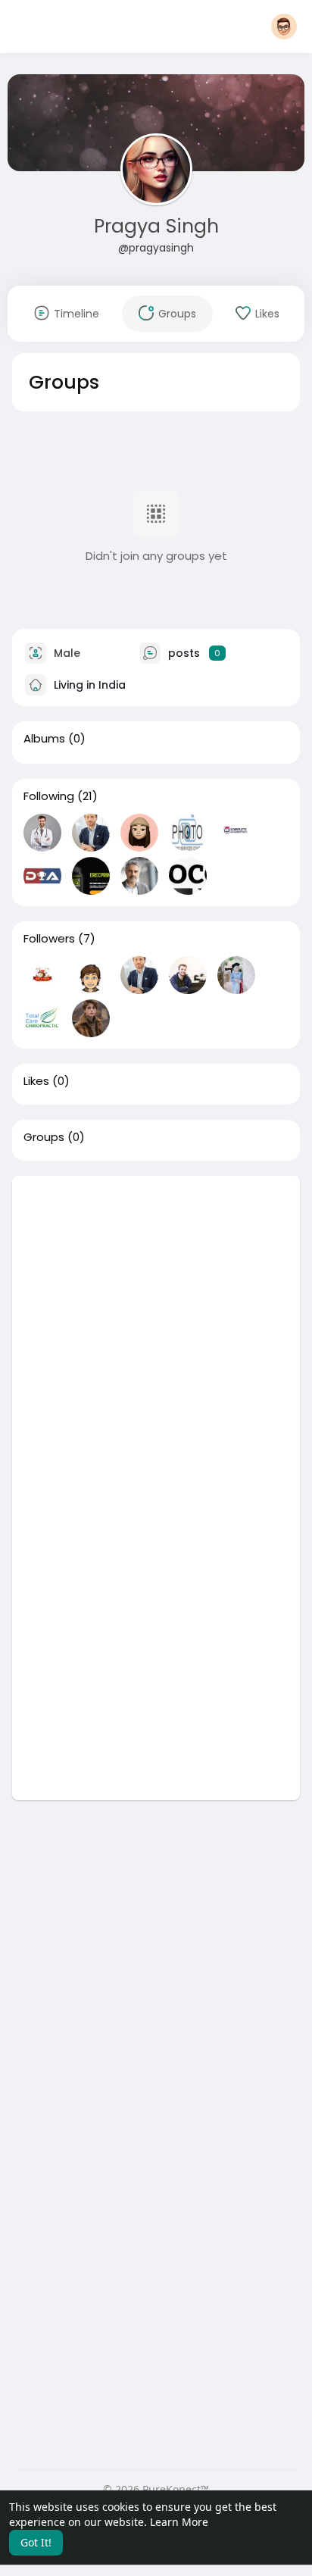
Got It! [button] (36, 2542)
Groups (44, 1137)
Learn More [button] (179, 2522)
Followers (49, 939)
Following (49, 796)
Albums (44, 739)
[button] (284, 27)
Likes (36, 1081)
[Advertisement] (156, 1332)
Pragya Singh (156, 226)
